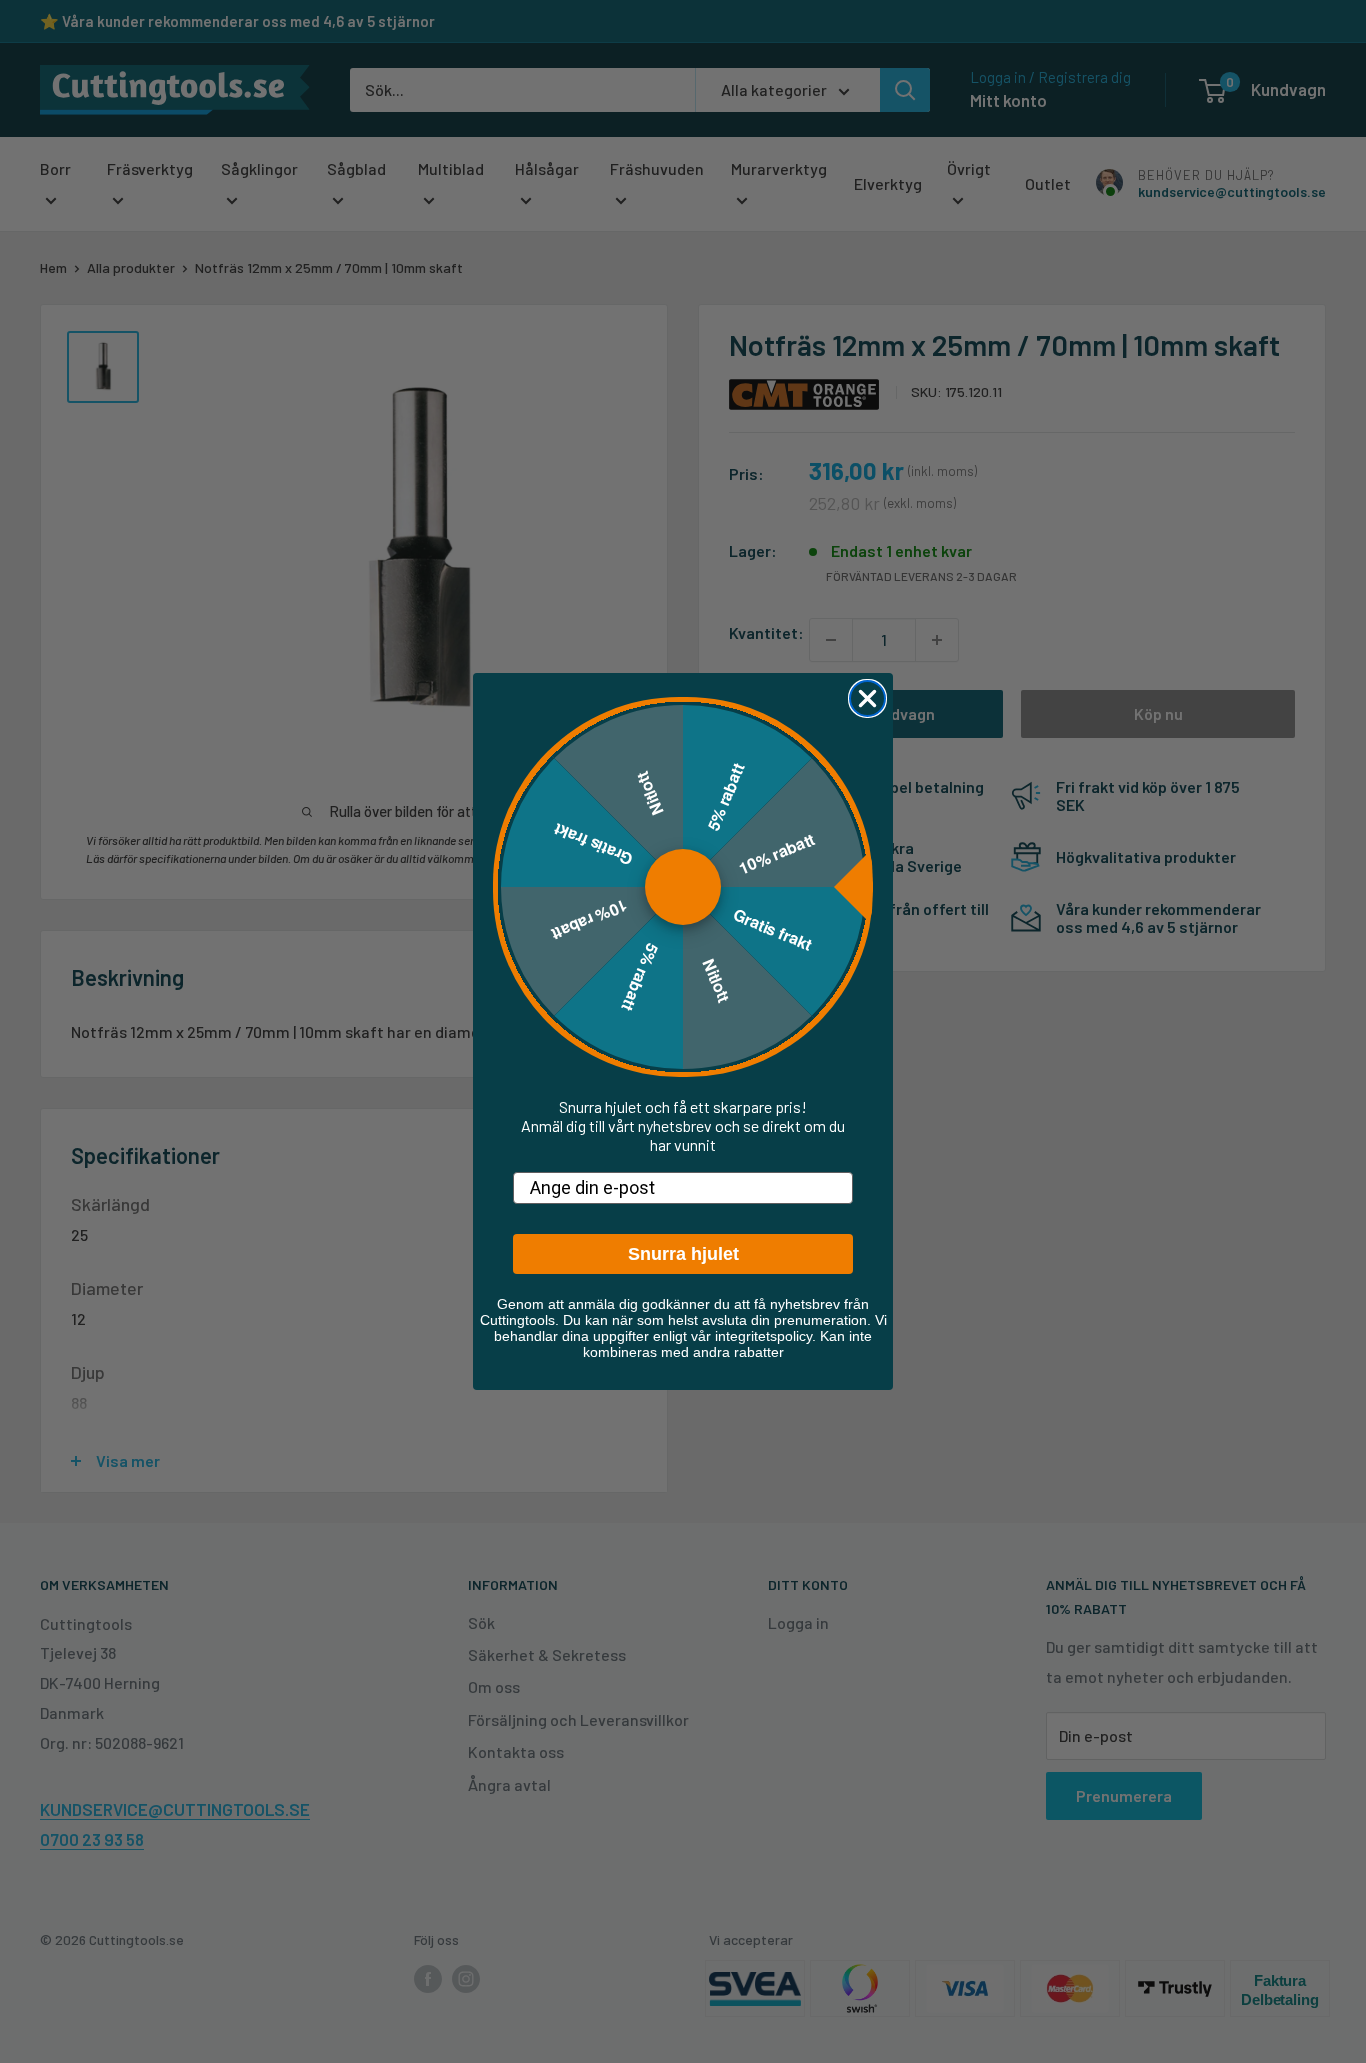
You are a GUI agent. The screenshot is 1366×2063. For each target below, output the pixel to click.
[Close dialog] (867, 698)
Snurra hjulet (683, 1254)
